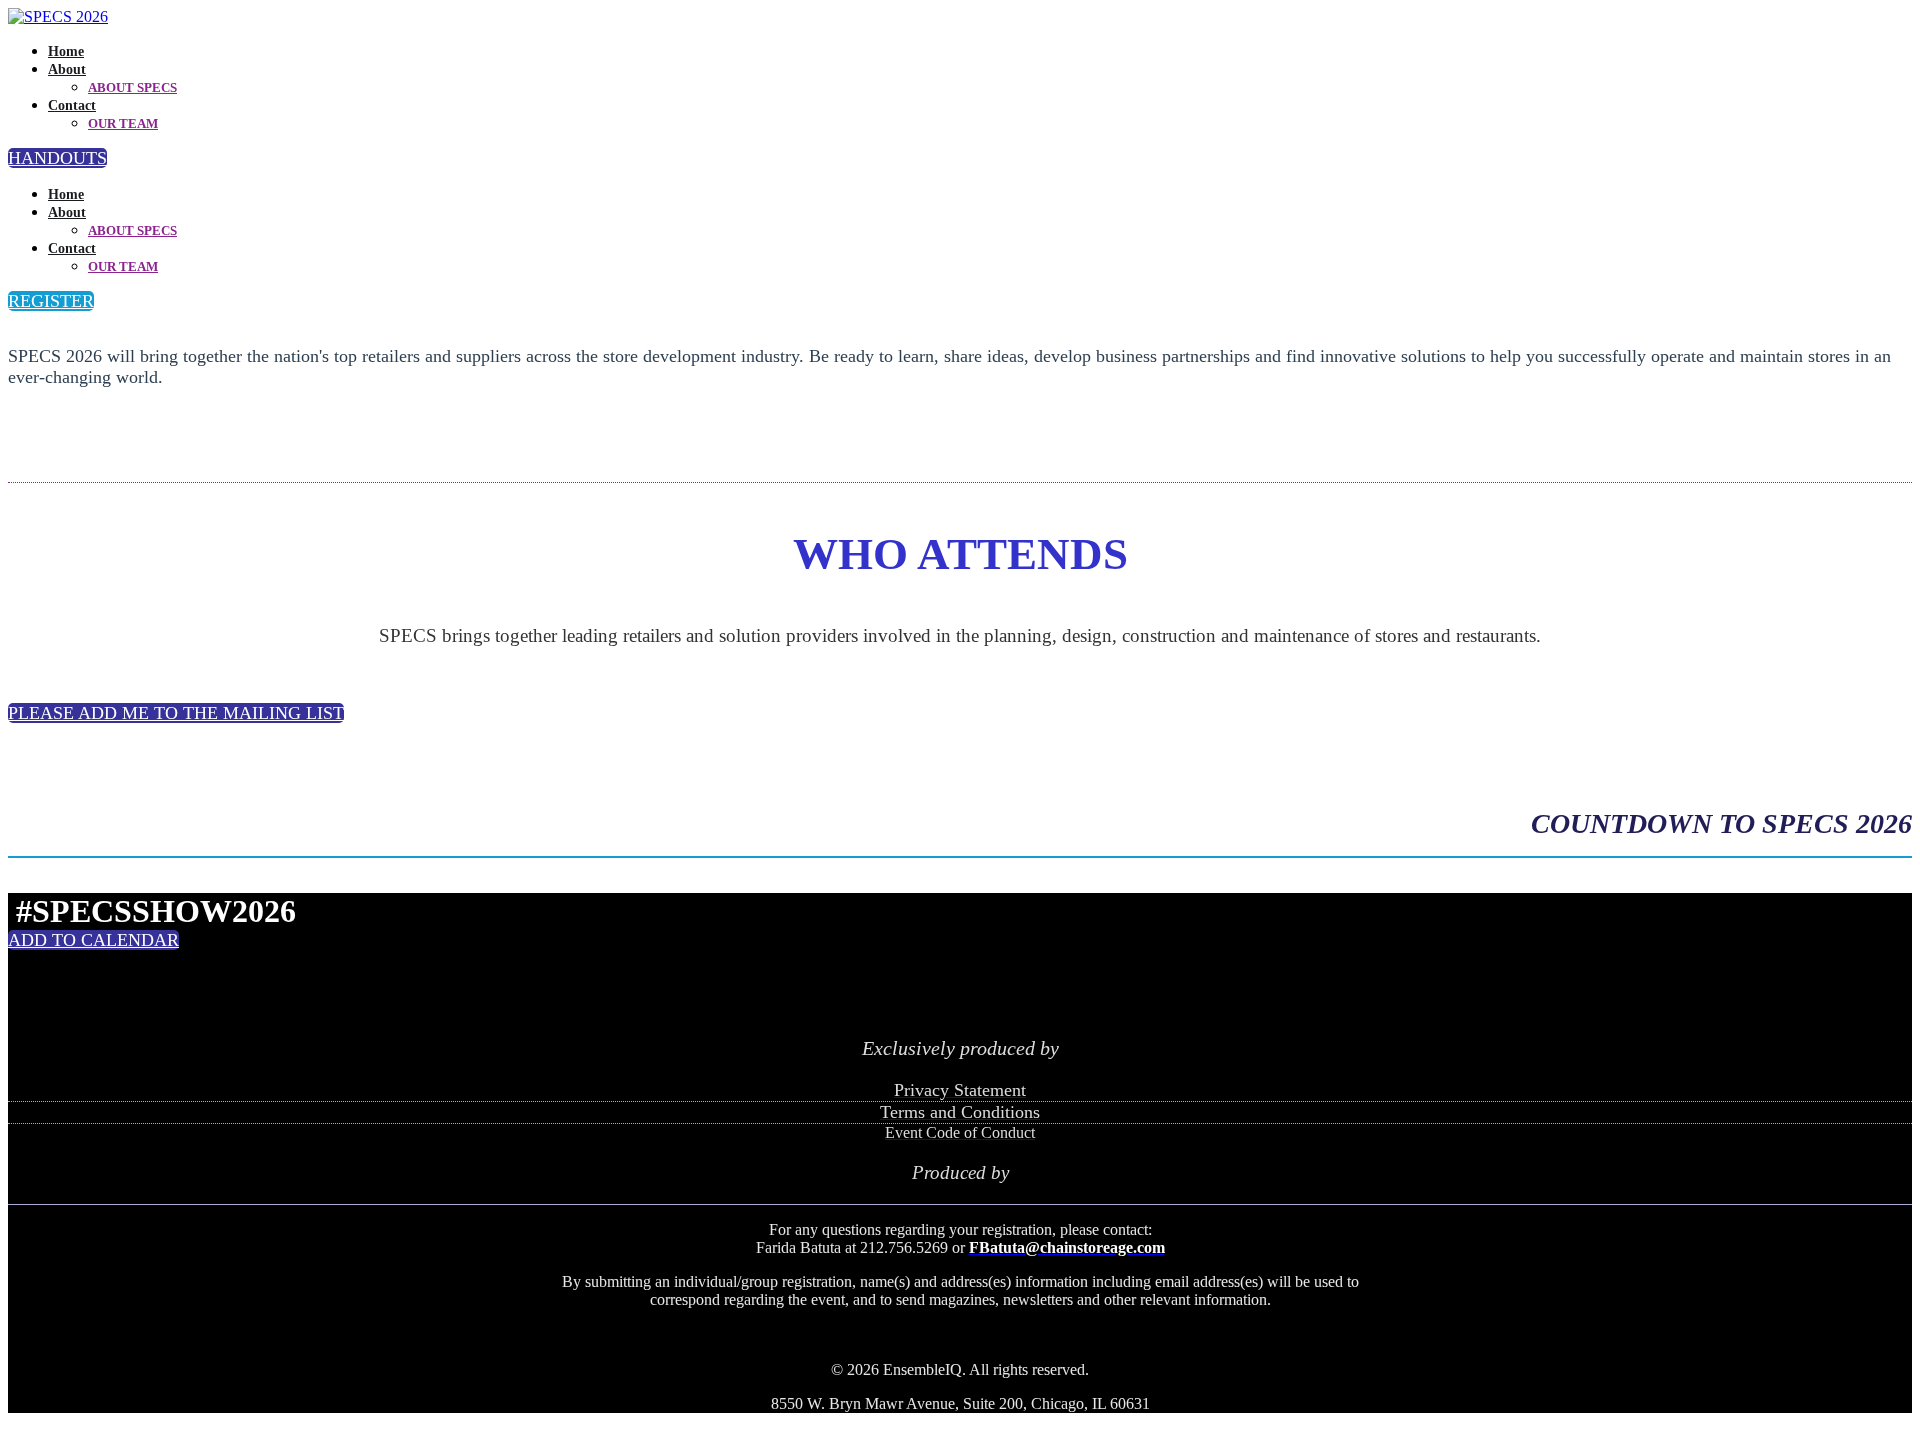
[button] (57, 158)
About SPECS (132, 87)
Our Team (123, 123)
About (67, 69)
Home (66, 51)
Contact (72, 105)
